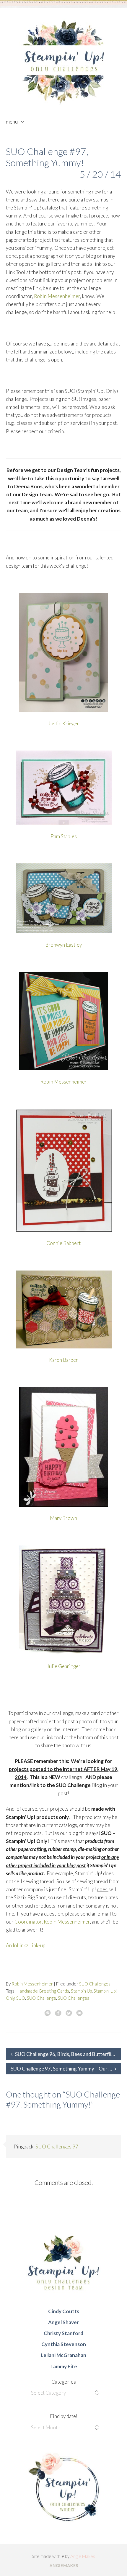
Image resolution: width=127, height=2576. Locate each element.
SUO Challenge (41, 1998)
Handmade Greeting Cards (43, 1991)
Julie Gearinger (64, 1666)
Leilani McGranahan (63, 2355)
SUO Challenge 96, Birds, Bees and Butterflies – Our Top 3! (68, 2054)
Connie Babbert (63, 1243)
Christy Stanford (63, 2333)
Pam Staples (64, 836)
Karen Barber (63, 1360)
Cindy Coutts (64, 2311)
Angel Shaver (63, 2322)
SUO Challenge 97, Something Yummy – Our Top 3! (66, 2069)
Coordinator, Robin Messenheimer (52, 1922)
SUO (21, 1998)
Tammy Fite (64, 2366)
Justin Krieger (64, 723)
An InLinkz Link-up (26, 1945)
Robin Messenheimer (57, 296)
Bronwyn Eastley (63, 945)
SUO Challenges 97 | (58, 2147)
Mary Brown (63, 1518)
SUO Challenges (95, 1984)
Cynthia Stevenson (64, 2344)
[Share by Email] (79, 2013)
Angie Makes (83, 2556)
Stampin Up (81, 1991)
